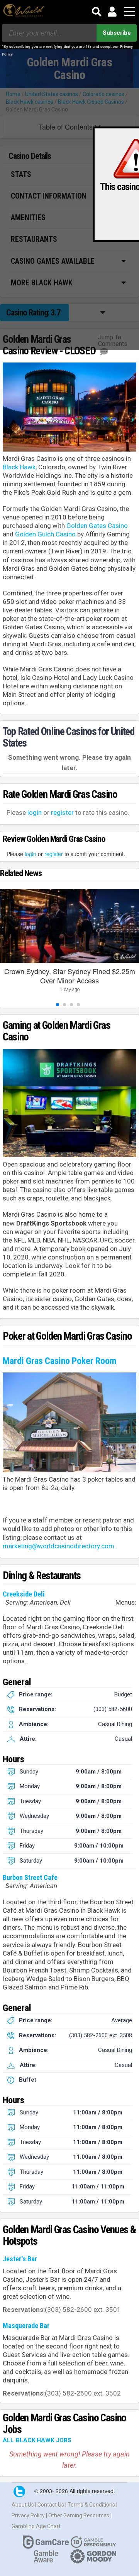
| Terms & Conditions (91, 2505)
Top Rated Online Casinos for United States (68, 737)
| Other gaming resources (78, 2515)
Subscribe (117, 33)
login (35, 813)
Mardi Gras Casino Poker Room (60, 1361)
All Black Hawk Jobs (37, 2440)
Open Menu (130, 12)
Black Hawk (19, 467)
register (62, 813)
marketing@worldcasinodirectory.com (58, 1546)
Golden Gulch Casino (45, 534)
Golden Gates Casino (97, 526)
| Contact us (50, 2505)
